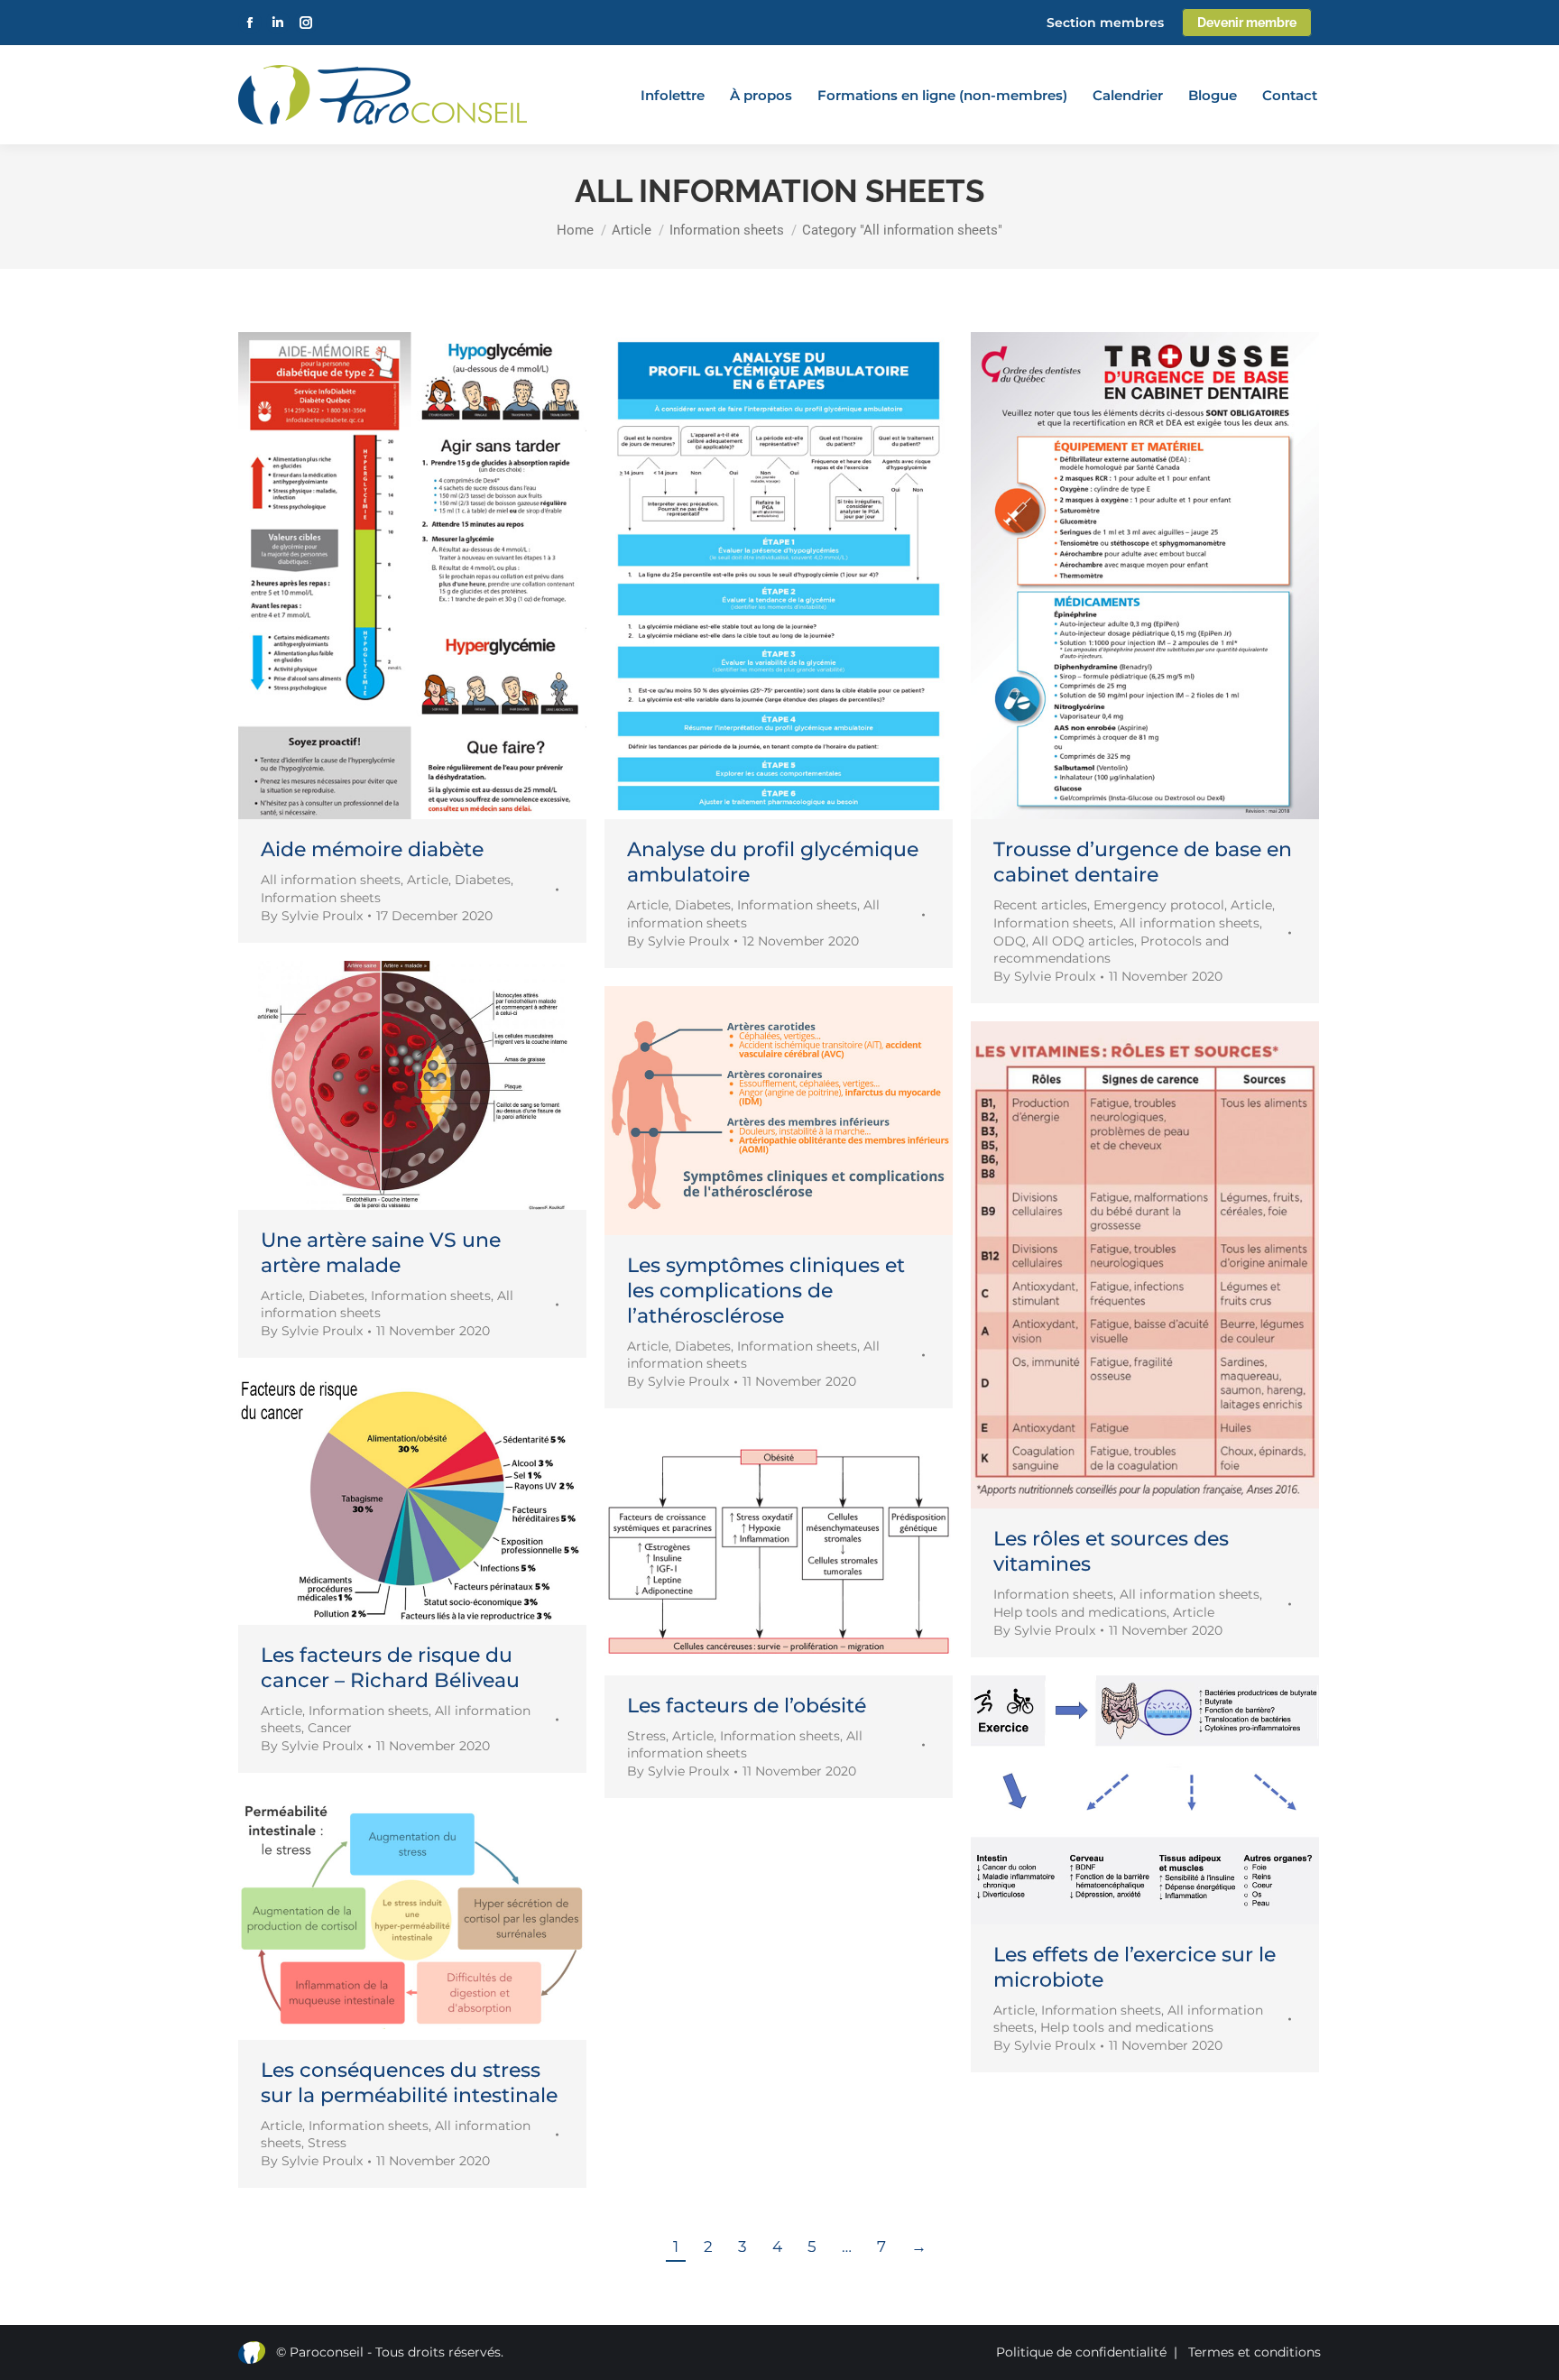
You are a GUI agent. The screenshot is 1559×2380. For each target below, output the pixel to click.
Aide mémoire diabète (372, 849)
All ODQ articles (1083, 941)
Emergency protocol (1159, 905)
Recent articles (1040, 905)
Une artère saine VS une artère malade (381, 1253)
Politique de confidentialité (1081, 2352)
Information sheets (321, 898)
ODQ (1010, 941)
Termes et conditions (1255, 2352)
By (312, 916)
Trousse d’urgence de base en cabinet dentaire (1143, 862)
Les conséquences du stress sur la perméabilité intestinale (409, 2083)
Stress (646, 1736)
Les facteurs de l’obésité (747, 1706)
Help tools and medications (1080, 1612)
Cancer (330, 1728)
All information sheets (331, 880)
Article (428, 880)
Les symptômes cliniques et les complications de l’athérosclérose (766, 1291)
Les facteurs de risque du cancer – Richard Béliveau (390, 1668)
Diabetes (483, 880)
